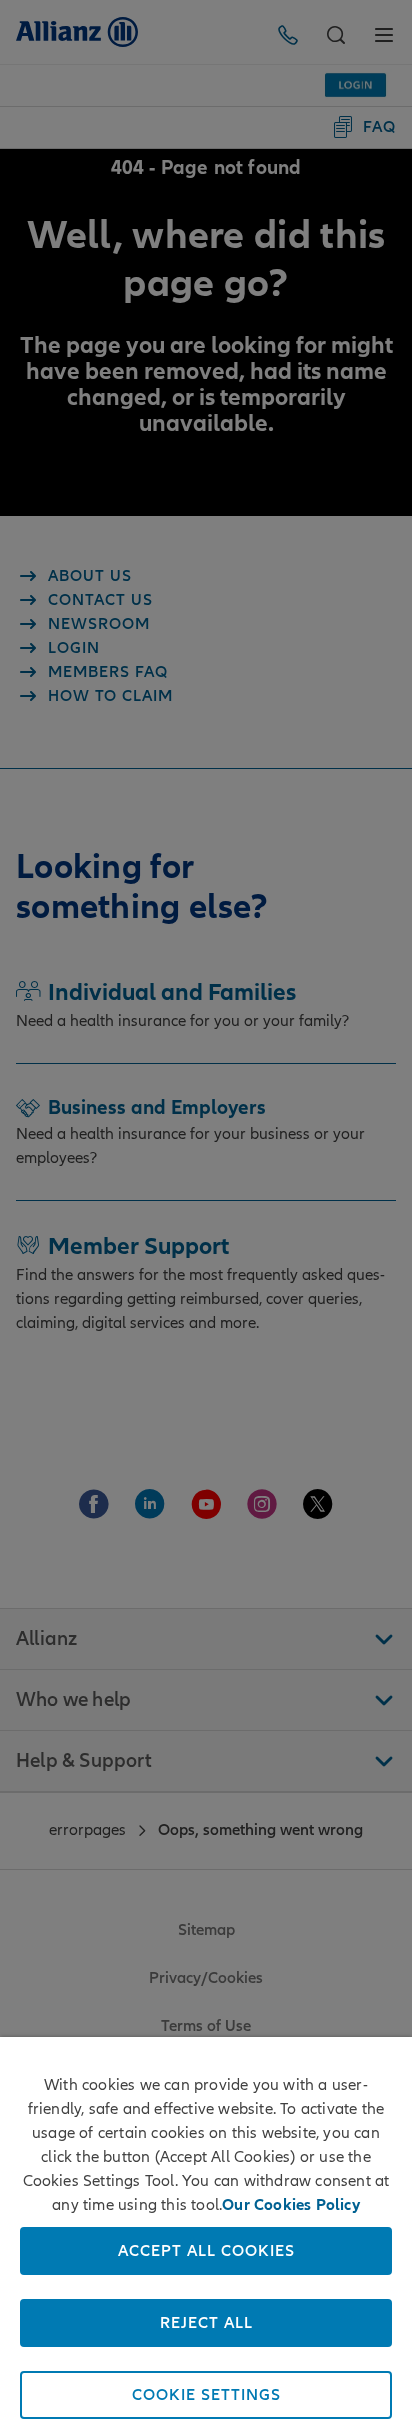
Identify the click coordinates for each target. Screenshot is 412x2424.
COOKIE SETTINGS (206, 2395)
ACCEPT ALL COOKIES (206, 2251)
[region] (206, 2230)
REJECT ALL (206, 2323)
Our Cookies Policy (291, 2205)
